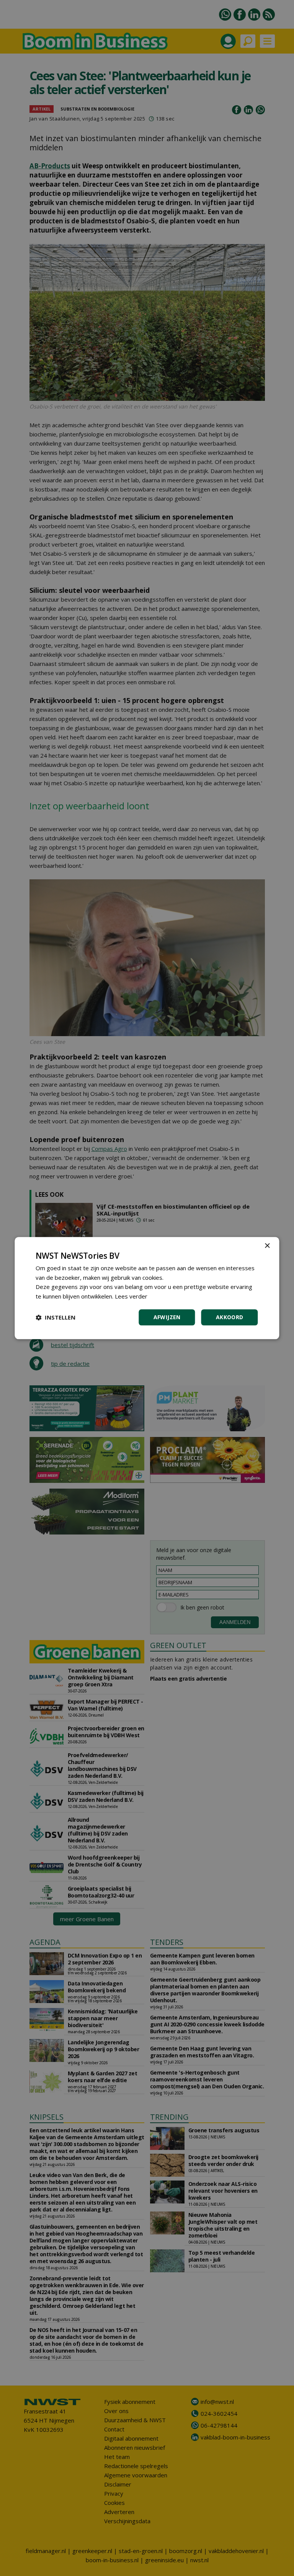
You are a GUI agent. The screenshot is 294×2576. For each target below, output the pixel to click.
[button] (56, 1317)
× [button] (267, 1246)
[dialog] (147, 1288)
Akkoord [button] (230, 1317)
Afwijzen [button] (167, 1317)
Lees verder (131, 1296)
